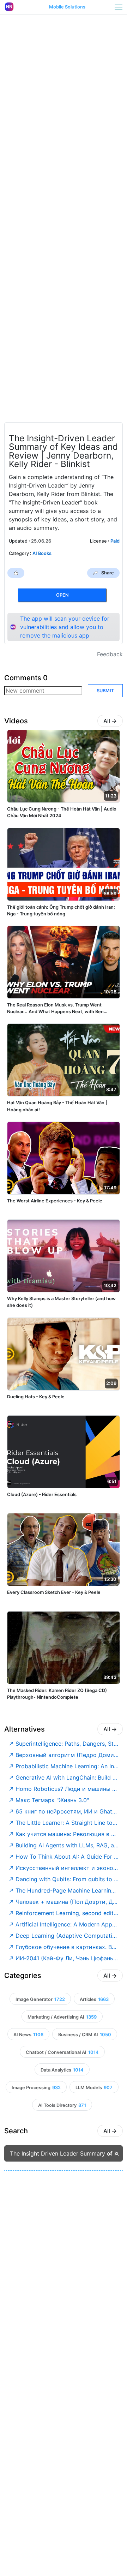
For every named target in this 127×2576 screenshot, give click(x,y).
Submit (105, 691)
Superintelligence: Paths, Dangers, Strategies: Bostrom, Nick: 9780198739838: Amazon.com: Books (67, 1744)
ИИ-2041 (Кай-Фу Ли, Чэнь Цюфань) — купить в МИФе (67, 1958)
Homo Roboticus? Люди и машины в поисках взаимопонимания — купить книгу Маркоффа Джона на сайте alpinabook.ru (67, 1789)
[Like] (16, 573)
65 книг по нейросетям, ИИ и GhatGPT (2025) (67, 1811)
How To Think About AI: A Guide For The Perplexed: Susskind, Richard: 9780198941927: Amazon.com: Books (67, 1857)
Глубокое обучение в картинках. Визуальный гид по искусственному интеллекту (67, 1947)
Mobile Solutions (67, 7)
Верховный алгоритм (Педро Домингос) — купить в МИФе (67, 1755)
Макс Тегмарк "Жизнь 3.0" (52, 1800)
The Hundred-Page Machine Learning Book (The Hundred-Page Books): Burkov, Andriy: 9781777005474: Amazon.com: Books (67, 1890)
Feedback (110, 654)
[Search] (117, 2154)
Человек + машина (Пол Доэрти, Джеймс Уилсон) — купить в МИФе (67, 1902)
